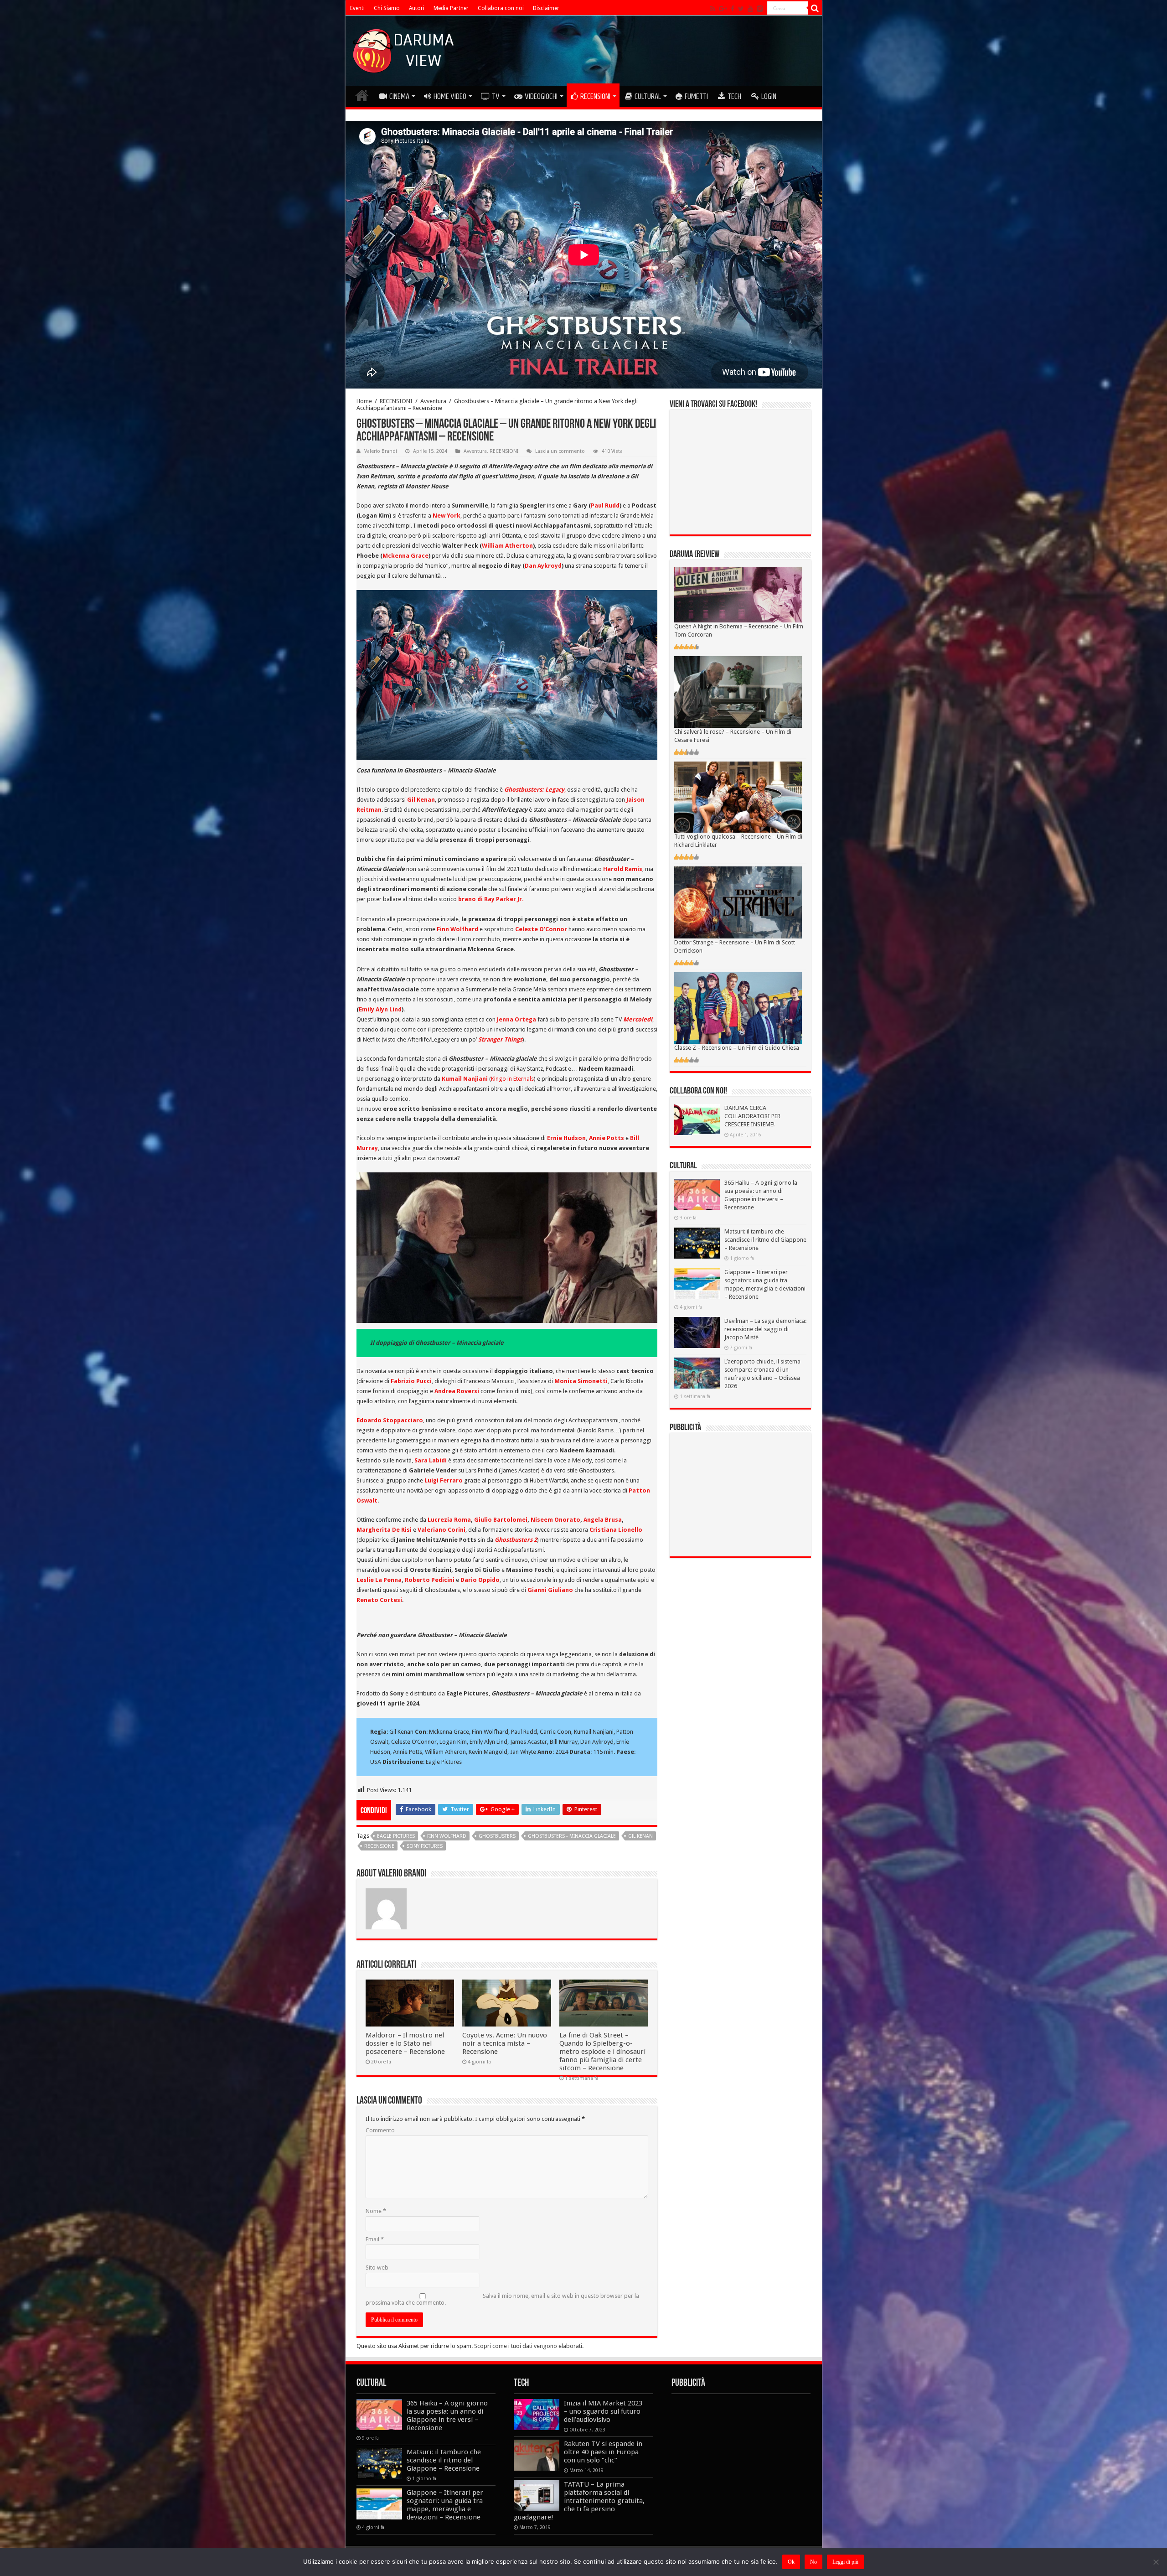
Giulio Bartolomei (501, 1520)
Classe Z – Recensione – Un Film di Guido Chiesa (737, 1048)
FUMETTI (696, 96)
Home (364, 401)
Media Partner (451, 8)
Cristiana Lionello (616, 1530)
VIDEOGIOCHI (541, 96)
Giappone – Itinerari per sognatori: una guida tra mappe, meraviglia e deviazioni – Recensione (445, 2505)
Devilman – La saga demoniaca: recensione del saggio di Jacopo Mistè (765, 1329)
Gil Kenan (421, 800)
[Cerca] (815, 8)
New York (447, 516)
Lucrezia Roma (449, 1520)
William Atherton (507, 546)
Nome (376, 2211)
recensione (379, 1846)
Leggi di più (845, 2562)
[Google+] (723, 9)
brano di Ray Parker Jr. (491, 899)
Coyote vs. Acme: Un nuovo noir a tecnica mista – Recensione (505, 2043)
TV (496, 96)
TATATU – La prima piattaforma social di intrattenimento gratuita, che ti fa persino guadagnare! (579, 2501)
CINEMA (399, 96)
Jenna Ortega (516, 1019)
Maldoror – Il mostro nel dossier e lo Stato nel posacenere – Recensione (405, 2043)
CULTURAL (648, 96)
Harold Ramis (623, 869)
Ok (791, 2562)
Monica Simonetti (581, 1381)
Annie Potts (607, 1138)
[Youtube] (750, 9)
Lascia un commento (560, 451)
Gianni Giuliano (550, 1590)
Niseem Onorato (555, 1520)
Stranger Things (500, 1039)
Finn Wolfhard (457, 929)
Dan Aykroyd (543, 566)
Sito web (377, 2268)
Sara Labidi (431, 1460)
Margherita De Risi (384, 1530)
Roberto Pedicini (430, 1580)
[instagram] (760, 9)
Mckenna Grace (405, 556)
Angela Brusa (603, 1520)
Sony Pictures (425, 1846)
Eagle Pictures (396, 1836)
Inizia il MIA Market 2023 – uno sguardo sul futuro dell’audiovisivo (603, 2411)
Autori (417, 8)
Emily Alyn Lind (380, 1009)
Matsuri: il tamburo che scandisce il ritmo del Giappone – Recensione (765, 1240)
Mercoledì (638, 1019)
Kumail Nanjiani (465, 1079)
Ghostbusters (497, 1836)
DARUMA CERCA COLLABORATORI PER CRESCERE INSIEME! (752, 1116)
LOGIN (769, 96)
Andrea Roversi (457, 1391)
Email (375, 2239)
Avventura (433, 401)
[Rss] (713, 9)
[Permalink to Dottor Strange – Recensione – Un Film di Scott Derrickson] (738, 902)
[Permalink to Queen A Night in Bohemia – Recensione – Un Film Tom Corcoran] (738, 594)
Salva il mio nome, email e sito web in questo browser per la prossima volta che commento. (502, 2299)
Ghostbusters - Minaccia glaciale (572, 1836)
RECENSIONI (595, 96)
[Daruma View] (404, 49)
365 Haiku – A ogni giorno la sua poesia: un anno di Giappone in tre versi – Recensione (447, 2415)
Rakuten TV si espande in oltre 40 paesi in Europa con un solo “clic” (603, 2452)
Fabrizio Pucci (411, 1381)
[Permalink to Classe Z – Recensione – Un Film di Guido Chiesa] (738, 1008)
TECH (734, 96)
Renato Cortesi (379, 1600)
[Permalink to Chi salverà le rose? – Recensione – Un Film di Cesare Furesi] (738, 692)
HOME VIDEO (450, 96)
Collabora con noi (501, 8)
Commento (380, 2130)
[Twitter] (741, 9)
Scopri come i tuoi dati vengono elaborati (528, 2346)
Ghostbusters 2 (516, 1540)
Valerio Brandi (381, 451)
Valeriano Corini (441, 1530)
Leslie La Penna (379, 1580)
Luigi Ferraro (444, 1480)
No (813, 2562)
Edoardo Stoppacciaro (390, 1420)
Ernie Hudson (566, 1138)
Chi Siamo (387, 8)
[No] (1156, 2562)
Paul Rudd (605, 505)
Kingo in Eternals (512, 1079)
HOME (362, 95)
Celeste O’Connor (541, 929)
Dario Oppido (480, 1580)
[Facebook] (733, 9)
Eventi (357, 8)
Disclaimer (546, 8)
